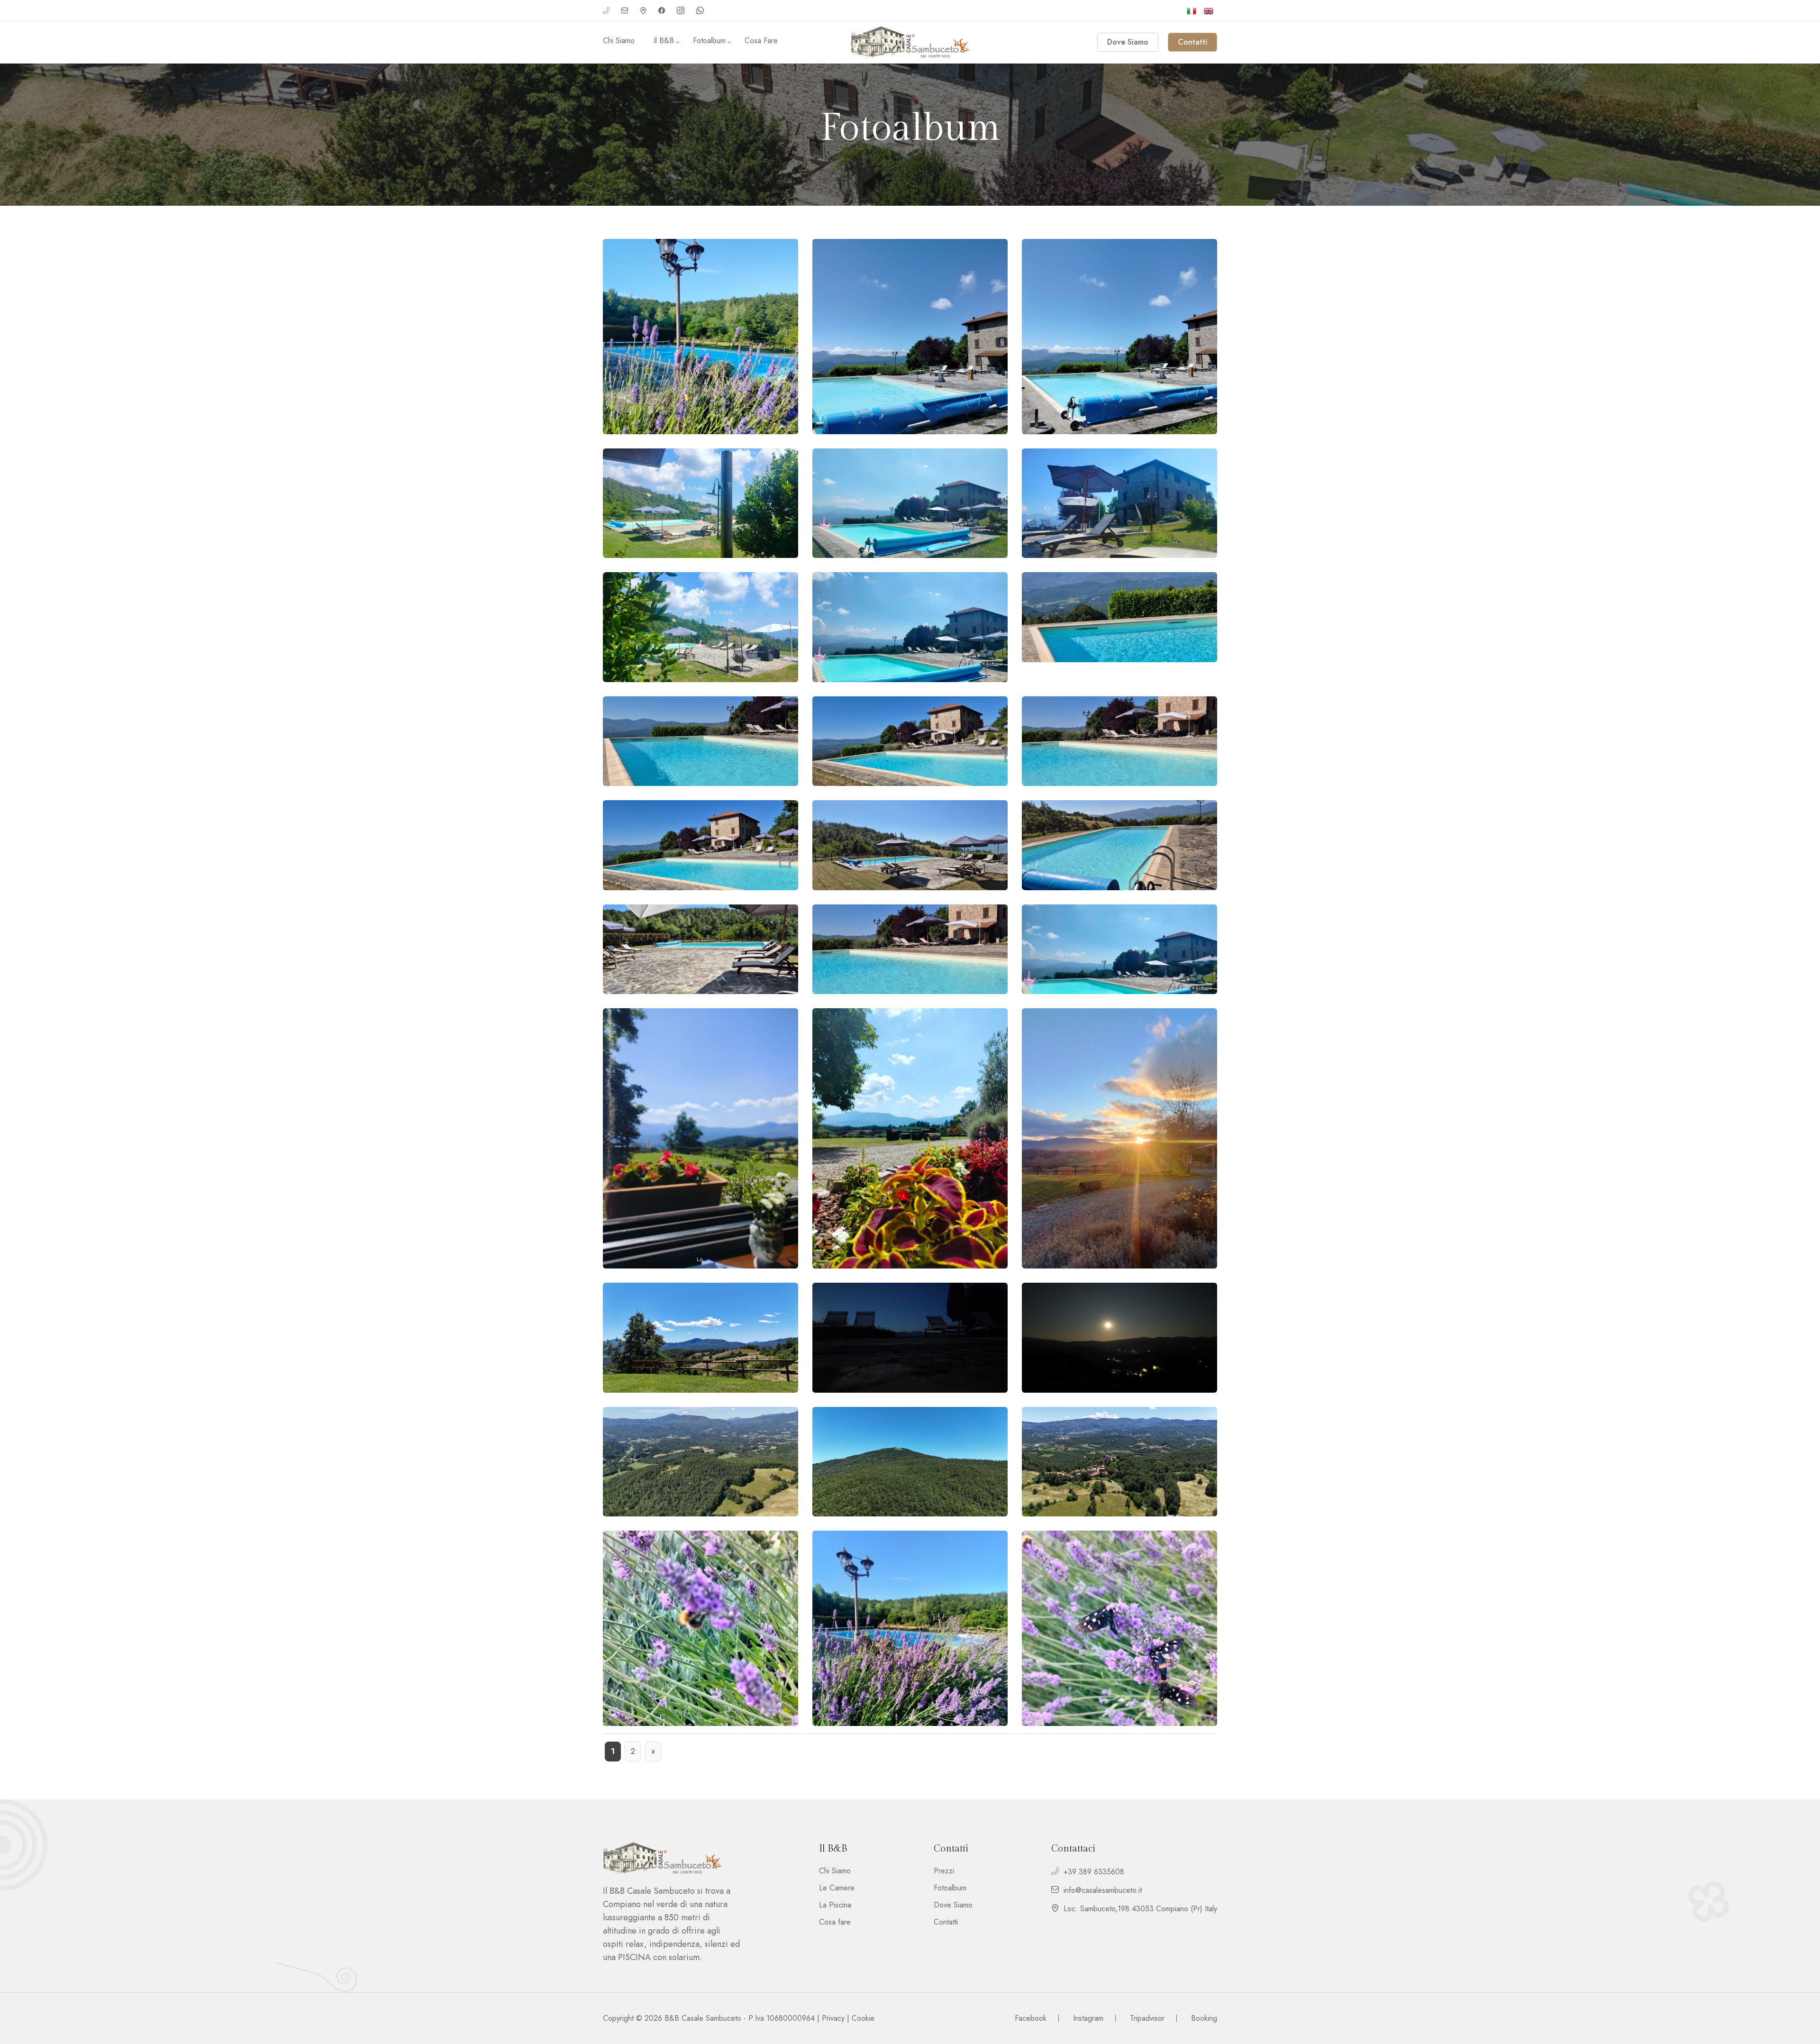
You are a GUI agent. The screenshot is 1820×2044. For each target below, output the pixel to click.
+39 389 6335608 (1094, 1872)
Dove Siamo (953, 1905)
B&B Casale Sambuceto (703, 2018)
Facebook (1031, 2018)
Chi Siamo (619, 41)
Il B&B (664, 41)
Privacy (833, 2018)
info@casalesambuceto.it (1103, 1890)
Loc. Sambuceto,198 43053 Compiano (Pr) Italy (1140, 1909)
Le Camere (837, 1888)
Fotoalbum (709, 41)
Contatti (946, 1922)
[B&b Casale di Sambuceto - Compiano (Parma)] (910, 42)
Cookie (863, 2018)
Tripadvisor (1147, 2018)
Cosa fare (761, 41)
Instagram (1088, 2018)
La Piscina (835, 1905)
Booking (1204, 2018)
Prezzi (944, 1871)
